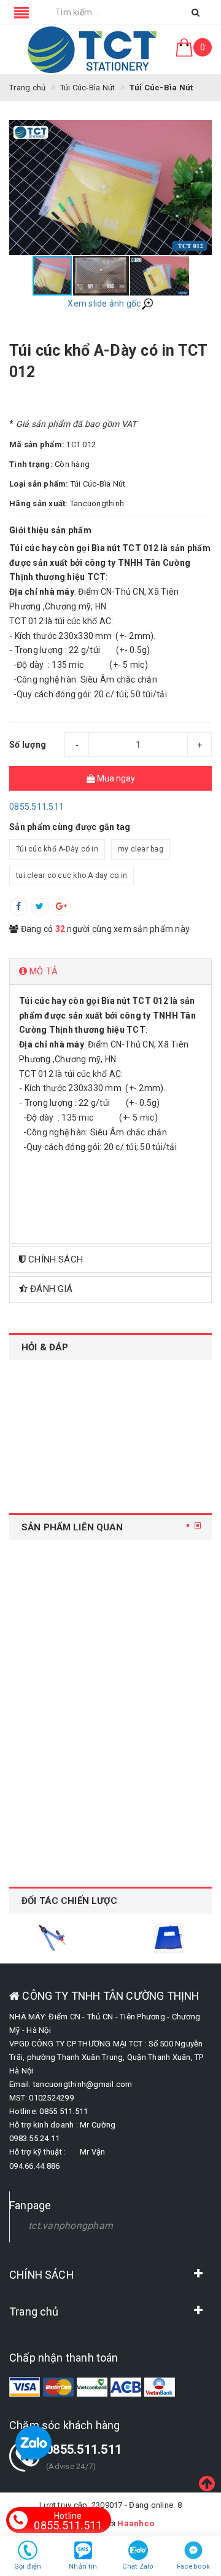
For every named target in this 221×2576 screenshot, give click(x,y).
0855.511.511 (37, 807)
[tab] (110, 972)
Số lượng (28, 745)
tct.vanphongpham (71, 2226)
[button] (201, 187)
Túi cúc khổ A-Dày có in (57, 849)
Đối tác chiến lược (70, 1901)
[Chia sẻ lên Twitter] (40, 907)
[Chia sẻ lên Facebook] (18, 907)
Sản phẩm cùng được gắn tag (70, 827)
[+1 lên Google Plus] (61, 907)
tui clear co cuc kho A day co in (72, 875)
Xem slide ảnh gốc (104, 303)
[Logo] (92, 50)
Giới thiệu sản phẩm (50, 530)
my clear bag (141, 849)
